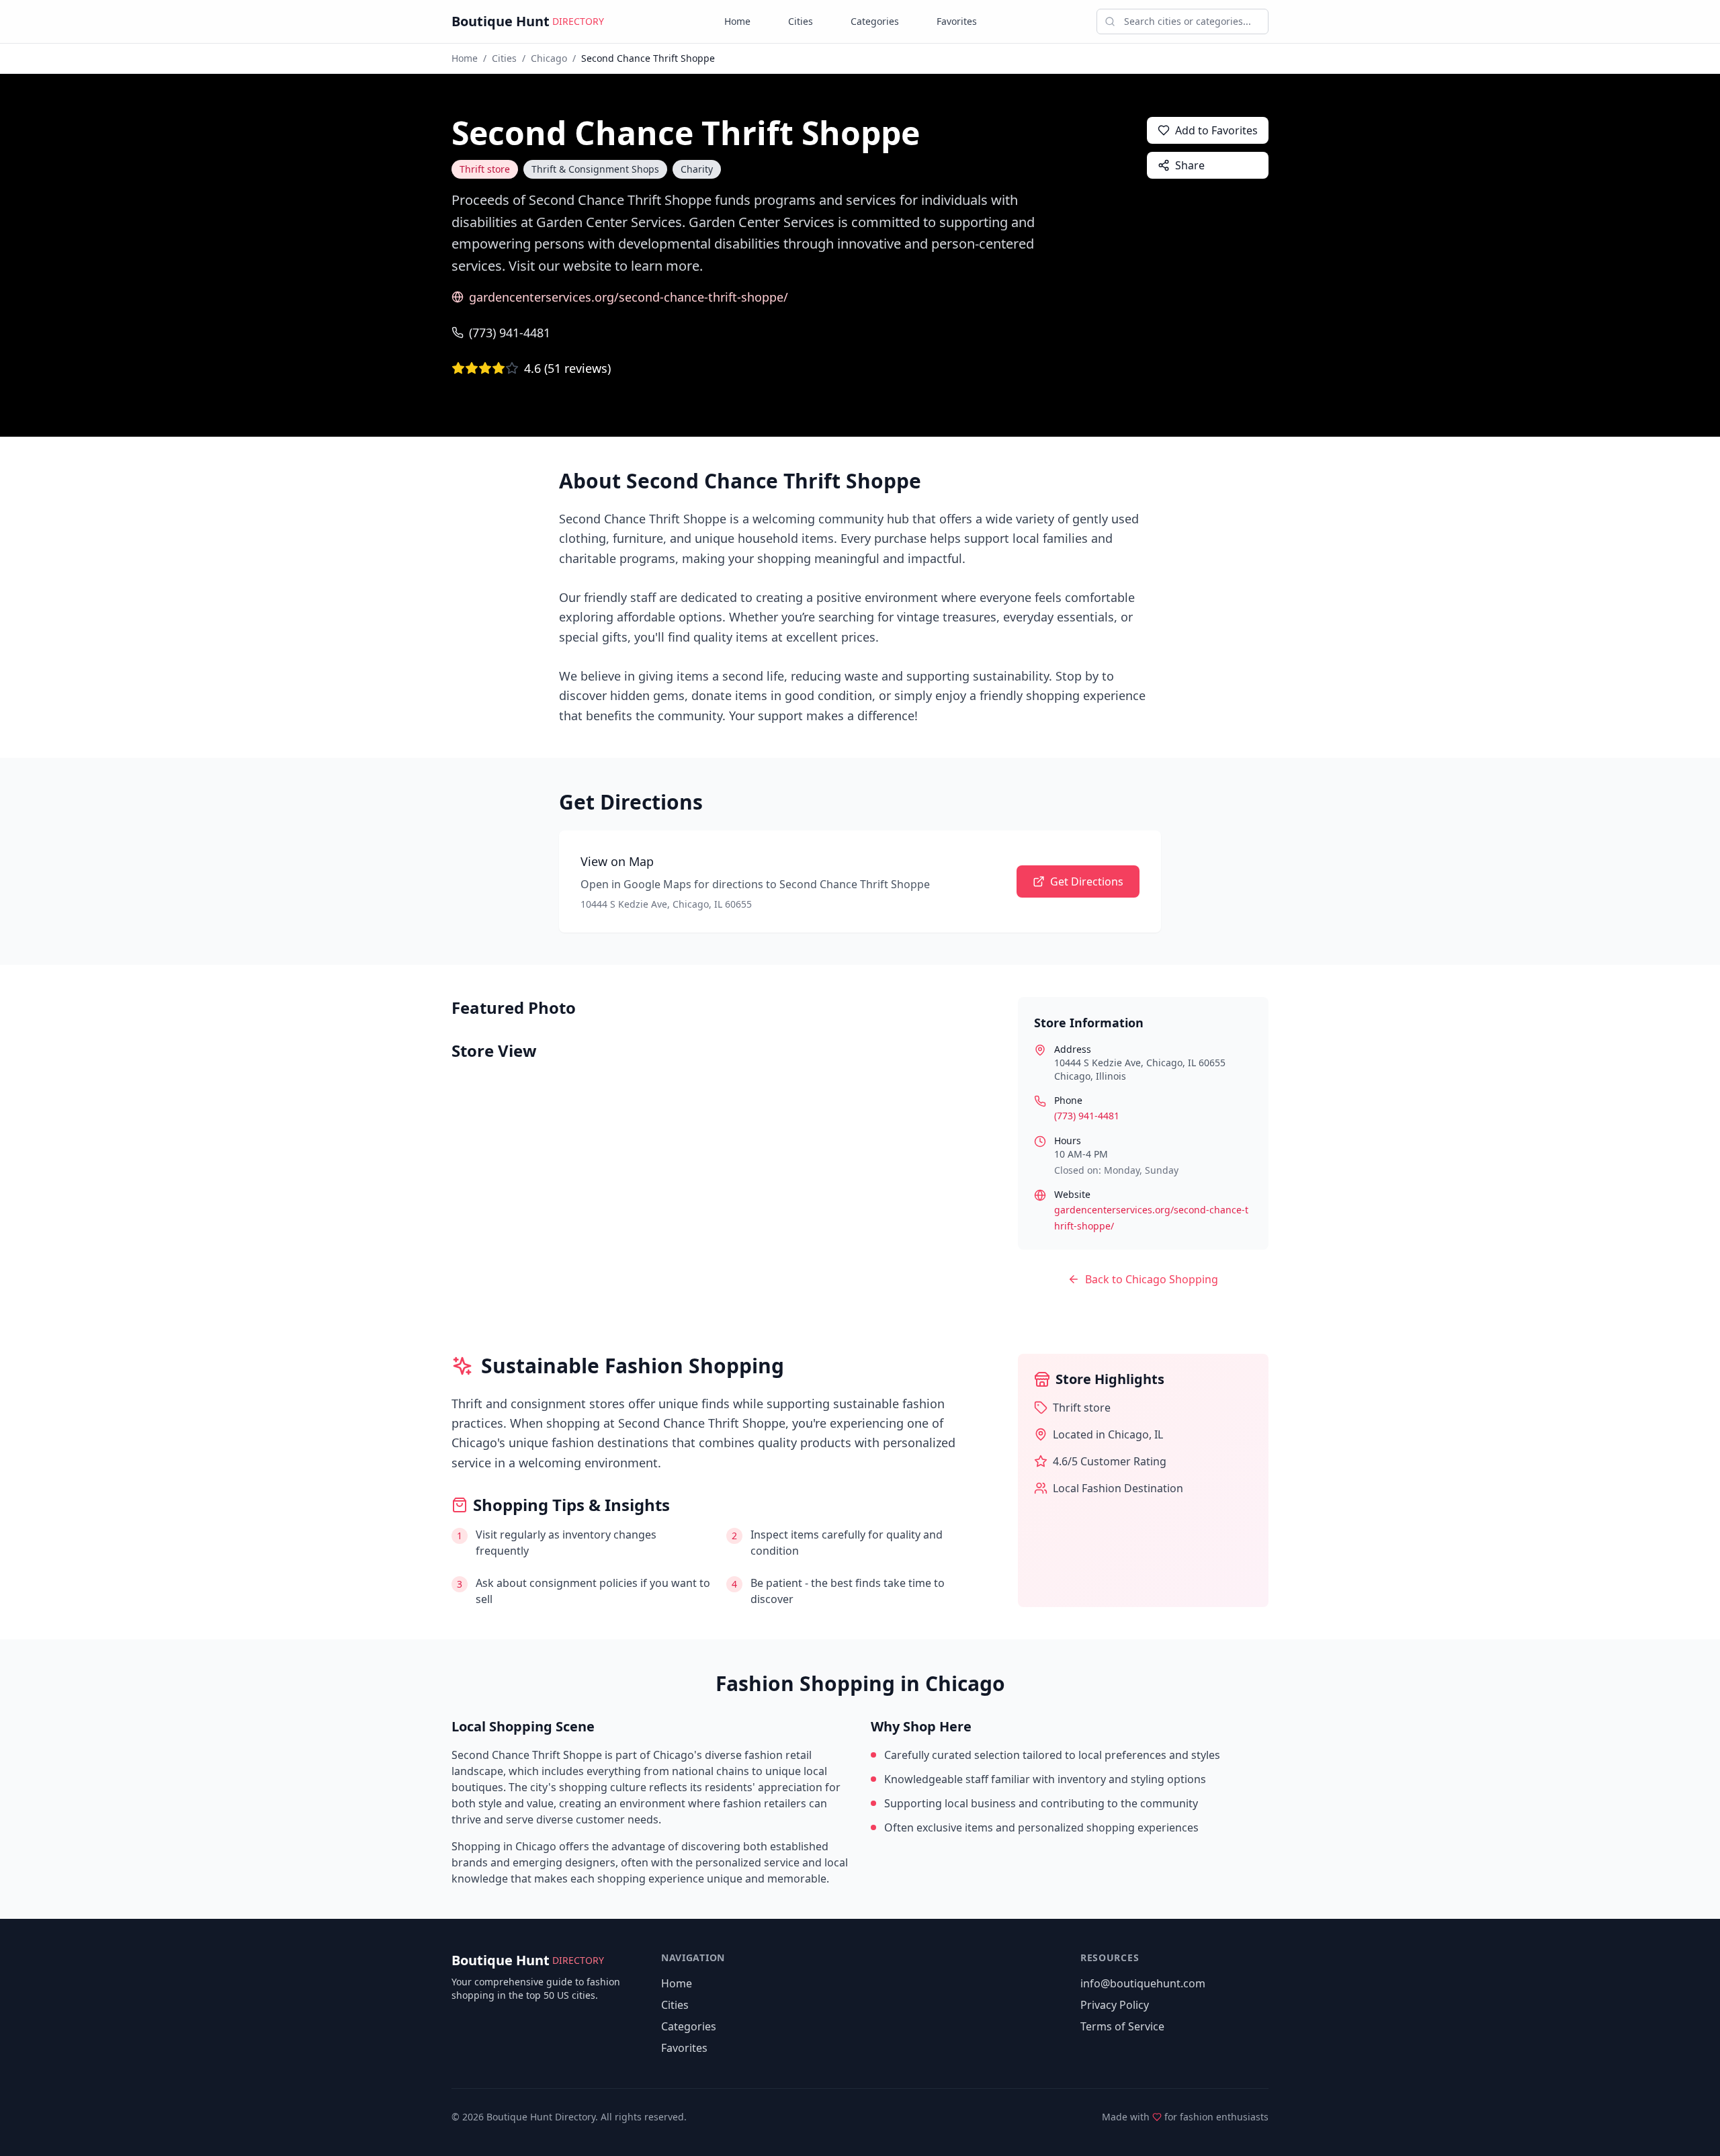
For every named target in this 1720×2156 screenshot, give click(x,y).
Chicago (549, 58)
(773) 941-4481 (510, 333)
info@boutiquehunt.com (1143, 1983)
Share (1190, 165)
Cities (801, 21)
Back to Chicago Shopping (1152, 1279)
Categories (875, 21)
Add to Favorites (1216, 130)
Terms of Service (1122, 2026)
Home (737, 21)
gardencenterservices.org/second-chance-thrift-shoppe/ (629, 297)
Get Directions (1087, 881)
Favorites (957, 21)
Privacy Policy (1115, 2005)
